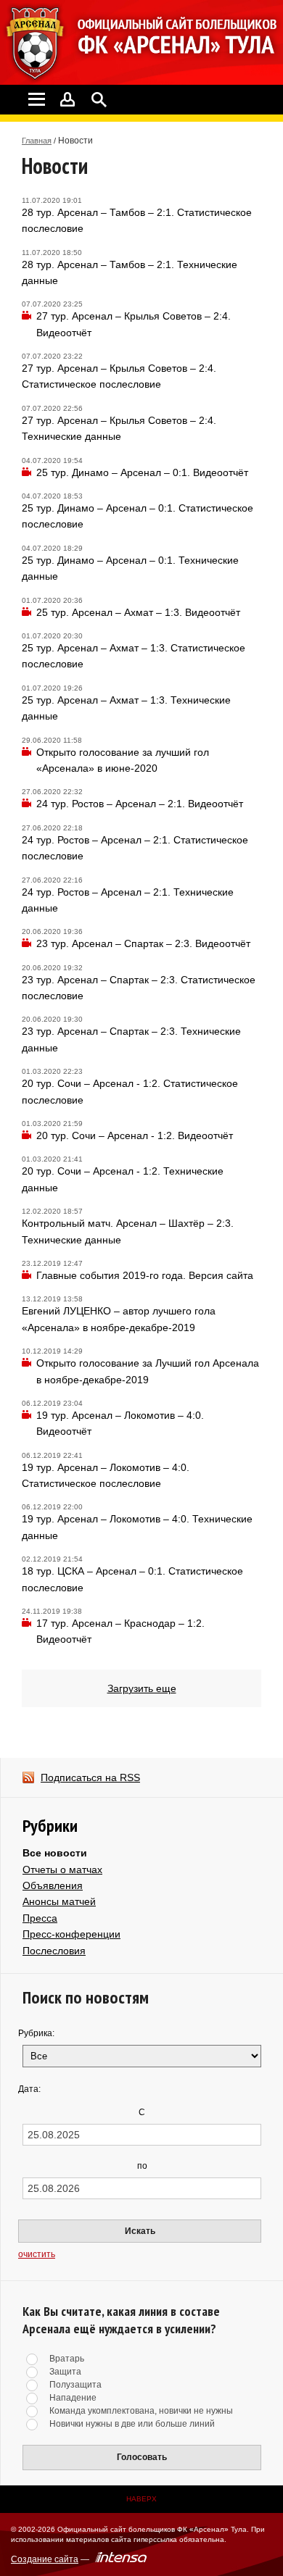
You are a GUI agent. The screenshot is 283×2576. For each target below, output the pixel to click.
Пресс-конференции (71, 1934)
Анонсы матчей (59, 1901)
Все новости (55, 1853)
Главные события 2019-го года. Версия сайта (145, 1275)
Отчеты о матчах (62, 1870)
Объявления (53, 1885)
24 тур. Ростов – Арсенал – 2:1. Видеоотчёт (140, 804)
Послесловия (54, 1951)
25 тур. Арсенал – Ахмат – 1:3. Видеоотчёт (138, 612)
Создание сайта (45, 2559)
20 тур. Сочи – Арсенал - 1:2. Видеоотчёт (135, 1135)
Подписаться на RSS (90, 1777)
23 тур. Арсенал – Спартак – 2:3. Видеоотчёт (143, 943)
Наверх (141, 2499)
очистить (37, 2254)
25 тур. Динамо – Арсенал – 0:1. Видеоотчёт (142, 472)
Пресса (40, 1918)
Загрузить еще (142, 1688)
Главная (37, 141)
